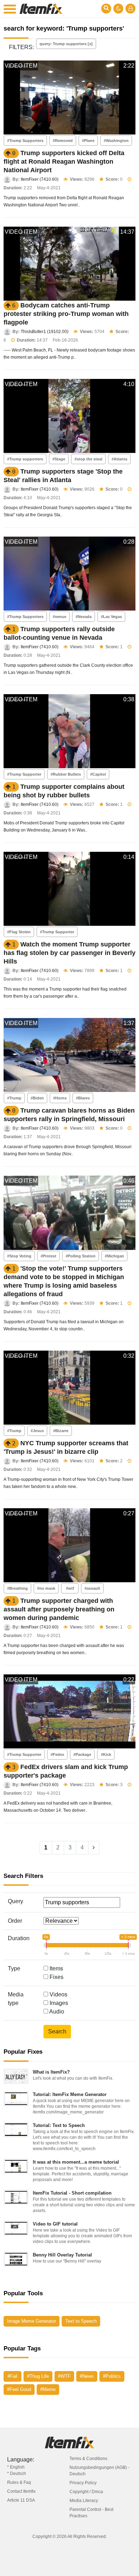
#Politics (112, 2376)
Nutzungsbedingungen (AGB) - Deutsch (99, 2471)
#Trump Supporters (25, 141)
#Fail (12, 2376)
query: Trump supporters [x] (66, 44)
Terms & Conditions (88, 2459)
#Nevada (84, 617)
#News (87, 2376)
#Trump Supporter (24, 774)
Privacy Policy (83, 2483)
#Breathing (17, 1588)
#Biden (37, 1098)
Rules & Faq (19, 2482)
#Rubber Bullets (66, 774)
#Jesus (37, 1431)
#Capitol (98, 774)
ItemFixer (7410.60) (40, 179)
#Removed (63, 141)
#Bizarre (61, 1431)
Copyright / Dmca (86, 2492)
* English (16, 2467)
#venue (60, 617)
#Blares (83, 1098)
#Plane (88, 141)
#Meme (48, 2389)
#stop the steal (88, 459)
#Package (82, 1754)
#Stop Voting (19, 1256)
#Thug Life (38, 2376)
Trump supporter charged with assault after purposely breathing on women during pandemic (59, 1609)
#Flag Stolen (19, 932)
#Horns (60, 1098)
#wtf (70, 1588)
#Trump (14, 1098)
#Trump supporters (25, 459)
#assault (92, 1588)
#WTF (64, 2376)
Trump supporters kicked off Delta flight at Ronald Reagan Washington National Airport (64, 162)
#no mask (46, 1588)
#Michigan (114, 1256)
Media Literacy (84, 2501)
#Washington (116, 141)
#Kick (106, 1754)
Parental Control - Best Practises (91, 2513)
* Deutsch (17, 2474)
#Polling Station (81, 1256)
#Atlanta (119, 459)
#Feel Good (19, 2389)
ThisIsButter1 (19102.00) (45, 332)
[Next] (94, 1848)
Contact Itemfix (21, 2491)
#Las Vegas (111, 617)
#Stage (59, 459)
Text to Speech (81, 2321)
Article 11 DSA (21, 2500)
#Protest (48, 1256)
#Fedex (57, 1754)
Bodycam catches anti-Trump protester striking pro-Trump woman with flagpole (66, 314)
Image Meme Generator (32, 2321)
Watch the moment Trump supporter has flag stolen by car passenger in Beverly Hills (69, 953)
